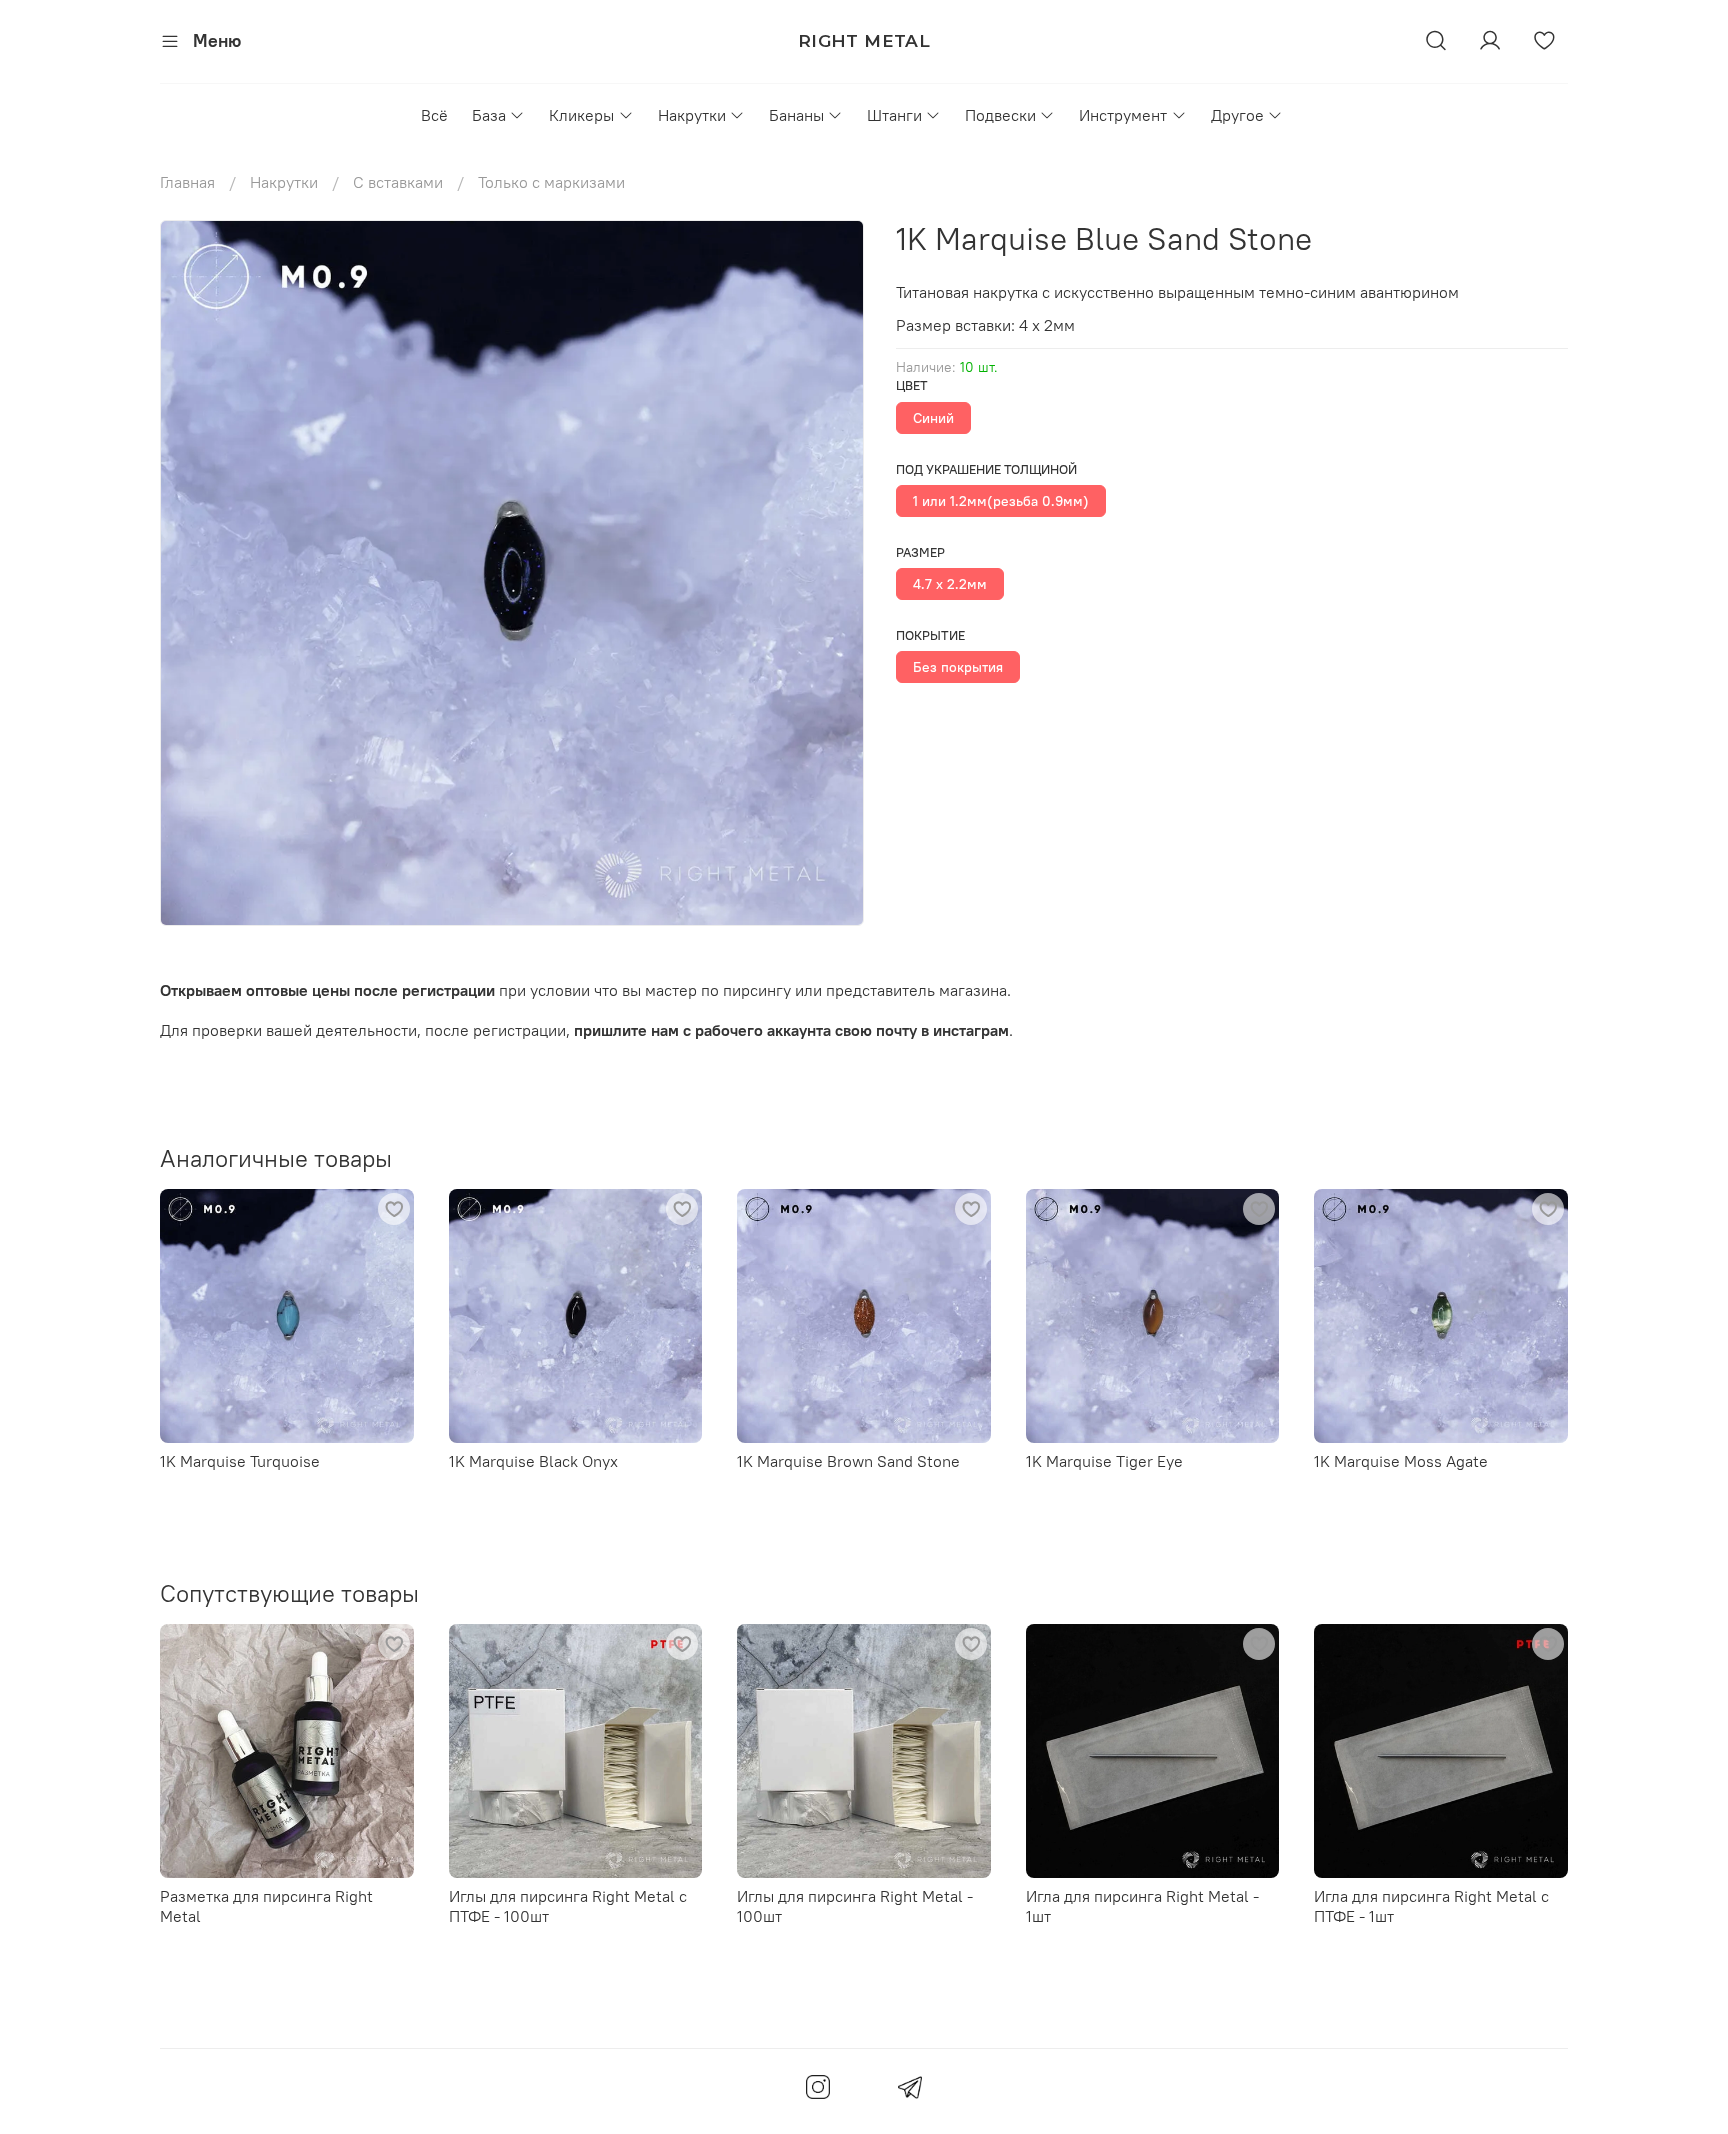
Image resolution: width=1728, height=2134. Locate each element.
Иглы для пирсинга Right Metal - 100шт (855, 1905)
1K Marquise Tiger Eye (1104, 1460)
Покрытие (930, 635)
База (489, 115)
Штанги (894, 115)
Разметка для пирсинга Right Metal (266, 1905)
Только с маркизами (551, 182)
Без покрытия (958, 667)
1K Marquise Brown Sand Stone (848, 1460)
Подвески (1000, 115)
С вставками (398, 182)
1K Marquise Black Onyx (533, 1460)
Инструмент (1123, 115)
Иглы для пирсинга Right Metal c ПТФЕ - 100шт (568, 1905)
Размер (920, 552)
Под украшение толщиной (986, 469)
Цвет (912, 385)
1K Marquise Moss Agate (1401, 1460)
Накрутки (692, 115)
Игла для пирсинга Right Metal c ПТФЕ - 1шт (1431, 1905)
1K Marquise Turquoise (240, 1460)
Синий (933, 418)
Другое (1237, 115)
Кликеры (581, 115)
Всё (434, 115)
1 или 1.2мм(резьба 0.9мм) (1001, 501)
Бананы (796, 115)
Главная (187, 182)
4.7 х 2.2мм (950, 584)
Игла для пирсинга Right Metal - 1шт (1142, 1905)
